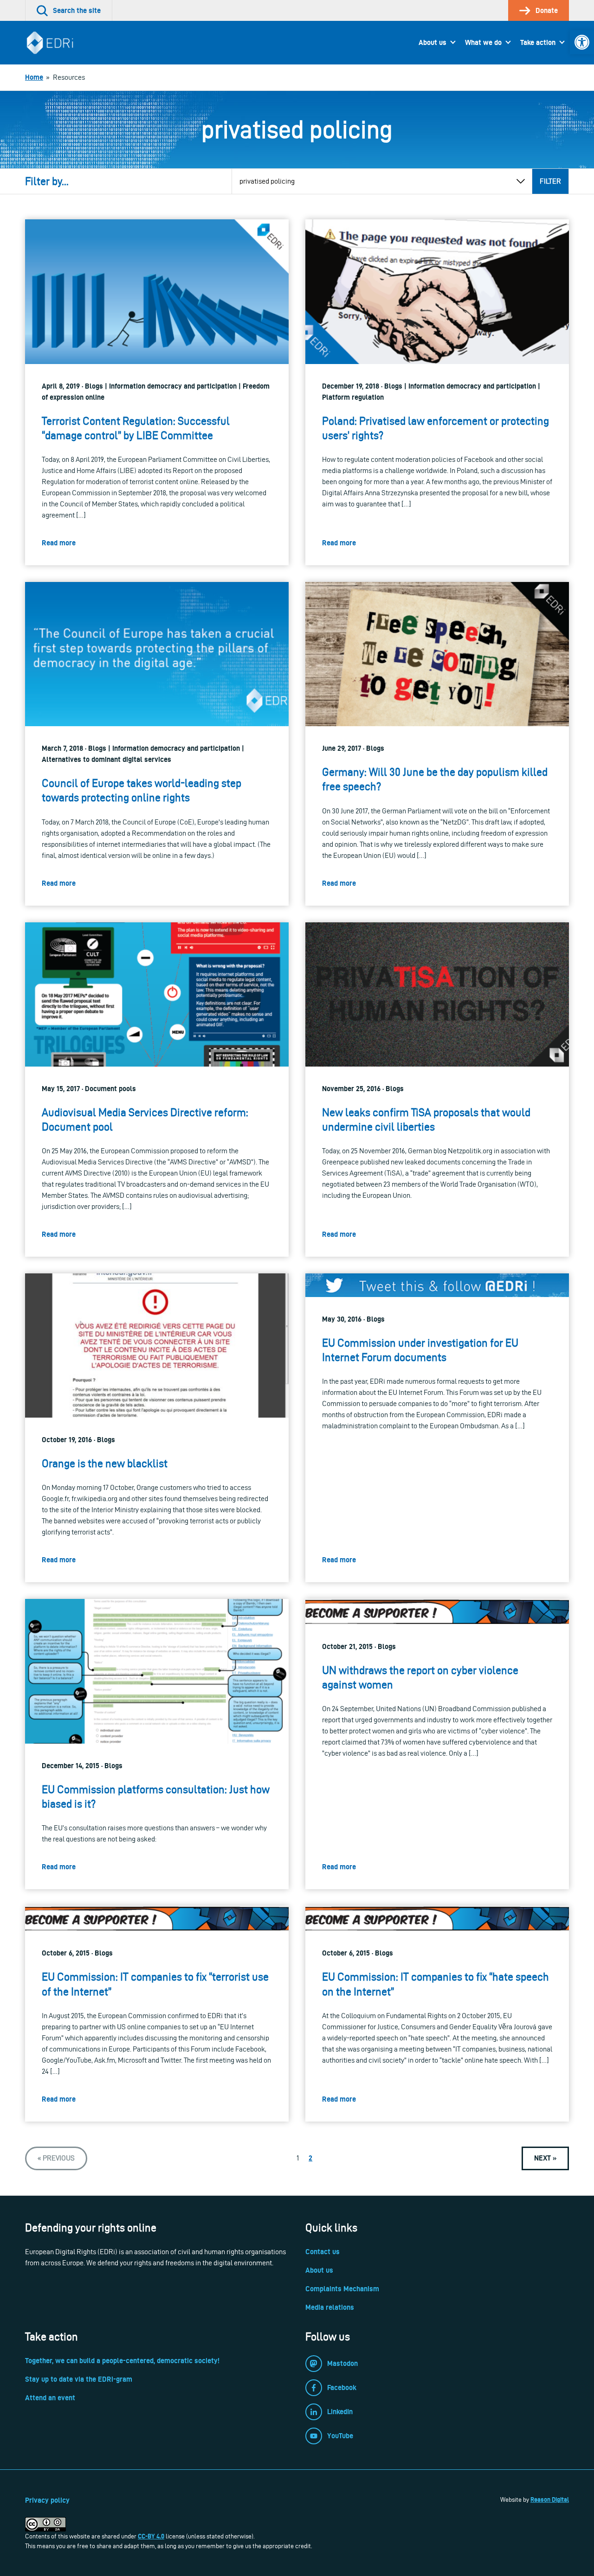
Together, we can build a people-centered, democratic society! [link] (122, 2361)
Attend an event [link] (50, 2398)
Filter (550, 181)
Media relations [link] (330, 2307)
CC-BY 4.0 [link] (151, 2536)
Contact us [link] (323, 2252)
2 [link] (310, 2158)
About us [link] (433, 42)
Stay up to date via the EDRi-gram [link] (79, 2379)
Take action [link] (538, 42)
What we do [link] (483, 42)
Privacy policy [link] (47, 2500)
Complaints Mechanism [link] (342, 2289)
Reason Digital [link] (550, 2499)
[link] (582, 42)
